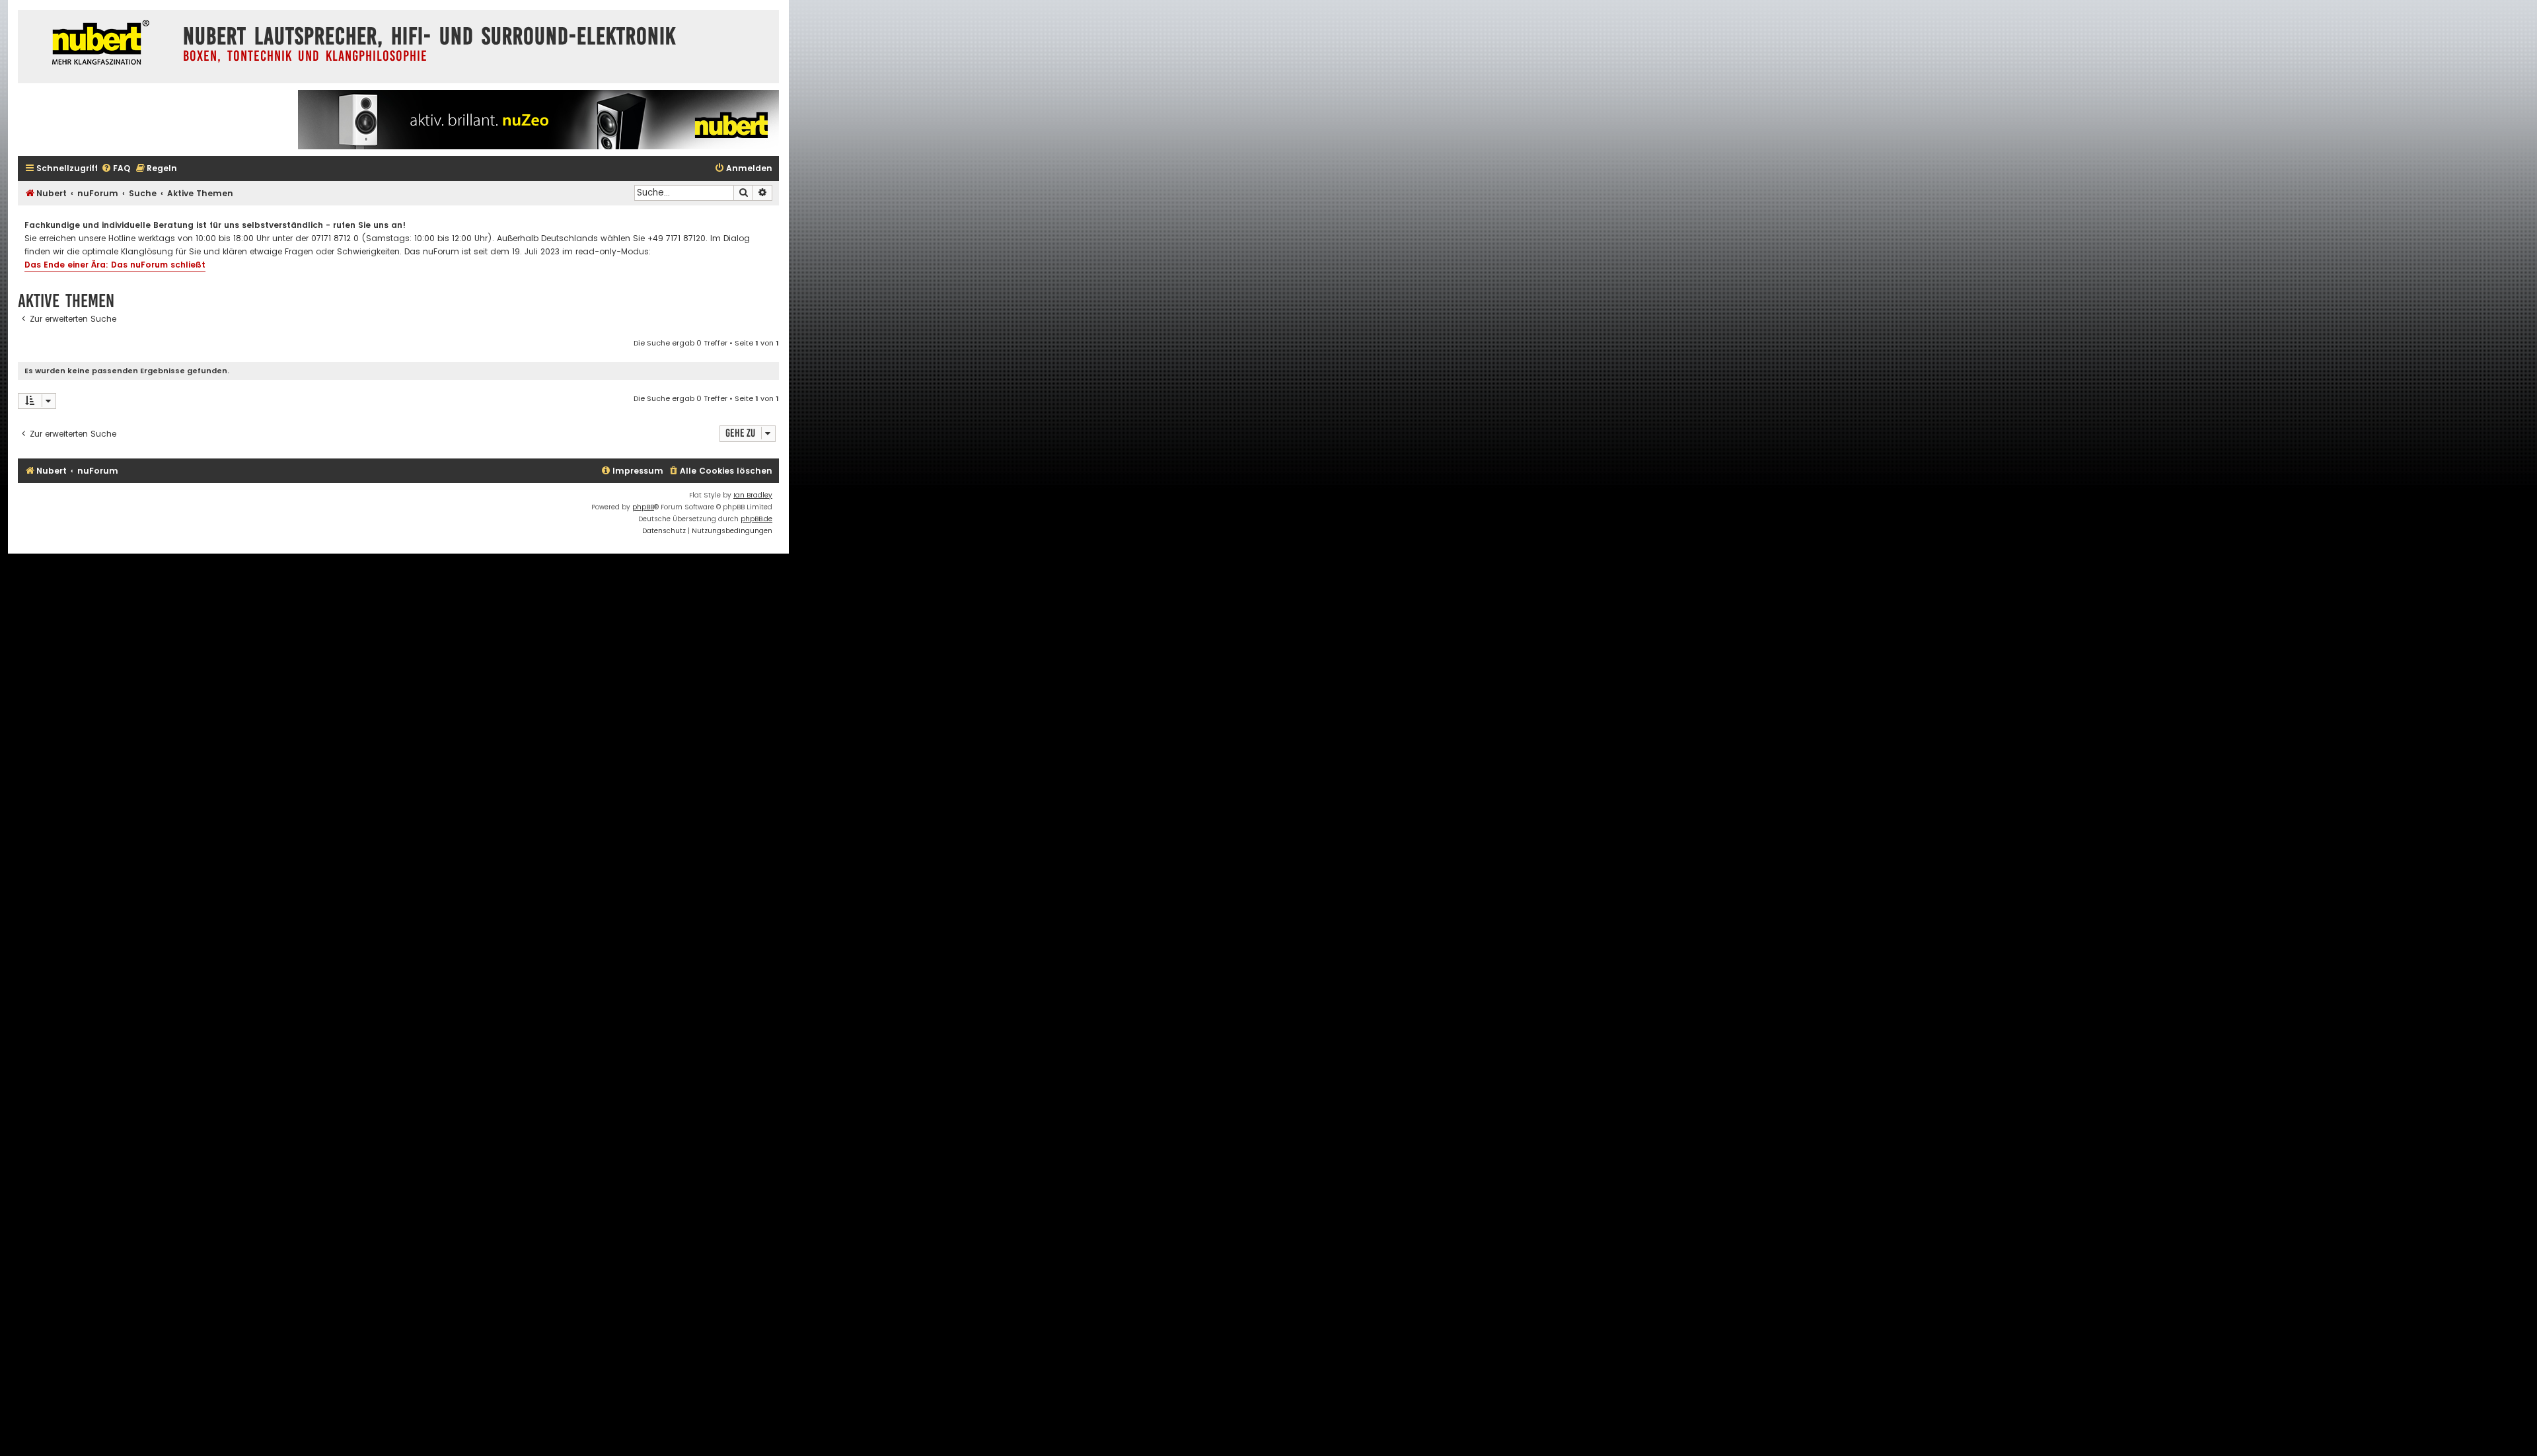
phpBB (643, 507)
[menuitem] (116, 169)
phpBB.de (756, 519)
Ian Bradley (753, 495)
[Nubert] (97, 44)
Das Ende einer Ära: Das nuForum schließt (115, 265)
